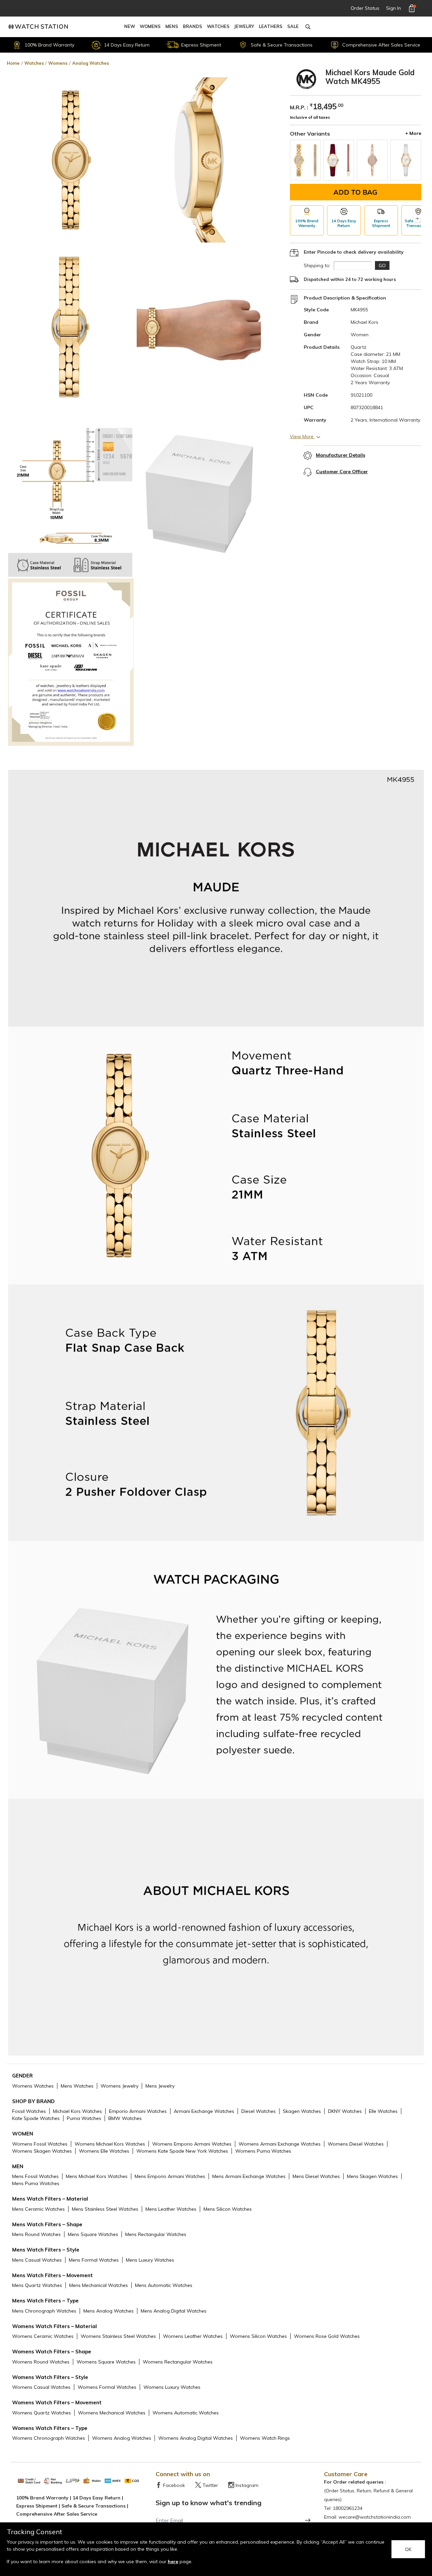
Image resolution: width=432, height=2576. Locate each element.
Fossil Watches (29, 2111)
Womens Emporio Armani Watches (192, 2144)
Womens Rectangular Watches (178, 2362)
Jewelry (244, 26)
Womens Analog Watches (122, 2438)
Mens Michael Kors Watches (97, 2176)
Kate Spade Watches (36, 2118)
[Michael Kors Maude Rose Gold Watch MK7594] (372, 160)
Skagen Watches (302, 2111)
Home (13, 63)
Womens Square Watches (106, 2362)
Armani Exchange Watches (204, 2111)
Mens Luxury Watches (150, 2260)
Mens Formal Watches (94, 2260)
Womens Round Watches (41, 2362)
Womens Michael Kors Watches (110, 2144)
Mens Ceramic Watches (38, 2209)
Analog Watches (91, 63)
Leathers (271, 26)
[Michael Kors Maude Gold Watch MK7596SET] (305, 160)
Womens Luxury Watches (172, 2387)
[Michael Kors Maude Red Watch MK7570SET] (339, 160)
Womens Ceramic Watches (43, 2336)
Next (417, 219)
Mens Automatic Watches (164, 2285)
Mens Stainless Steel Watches (105, 2209)
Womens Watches (33, 2086)
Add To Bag (355, 192)
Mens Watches (77, 2086)
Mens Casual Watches (37, 2260)
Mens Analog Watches (109, 2311)
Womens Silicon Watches (258, 2336)
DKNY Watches (345, 2111)
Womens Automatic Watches (186, 2413)
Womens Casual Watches (41, 2387)
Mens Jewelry (160, 2086)
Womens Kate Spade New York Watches (182, 2151)
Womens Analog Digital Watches (196, 2438)
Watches (218, 26)
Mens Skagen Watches (372, 2176)
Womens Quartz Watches (42, 2413)
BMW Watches (125, 2118)
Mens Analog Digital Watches (174, 2311)
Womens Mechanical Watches (112, 2413)
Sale (293, 26)
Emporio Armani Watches (138, 2111)
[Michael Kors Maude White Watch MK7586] (406, 160)
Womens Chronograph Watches (49, 2438)
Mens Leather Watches (171, 2209)
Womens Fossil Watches (40, 2144)
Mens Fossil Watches (35, 2176)
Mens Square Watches (93, 2234)
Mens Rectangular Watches (156, 2234)
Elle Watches (383, 2111)
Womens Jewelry (119, 2086)
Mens (172, 26)
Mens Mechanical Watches (99, 2285)
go (382, 265)
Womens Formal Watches (107, 2387)
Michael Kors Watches (77, 2111)
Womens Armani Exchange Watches (280, 2144)
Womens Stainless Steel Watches (118, 2336)
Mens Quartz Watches (37, 2285)
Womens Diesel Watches (356, 2144)
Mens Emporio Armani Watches (170, 2176)
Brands (193, 26)
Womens (150, 26)
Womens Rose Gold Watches (327, 2336)
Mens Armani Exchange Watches (249, 2176)
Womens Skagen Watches (42, 2151)
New (130, 26)
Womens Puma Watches (263, 2151)
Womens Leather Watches (193, 2336)
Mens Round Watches (36, 2234)
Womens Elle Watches (104, 2151)
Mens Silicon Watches (228, 2209)
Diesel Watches (259, 2111)
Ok (408, 2549)
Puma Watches (84, 2118)
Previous (294, 219)
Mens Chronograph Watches (44, 2311)
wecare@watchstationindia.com (375, 2517)
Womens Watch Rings (265, 2438)
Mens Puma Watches (36, 2183)
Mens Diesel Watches (316, 2176)
